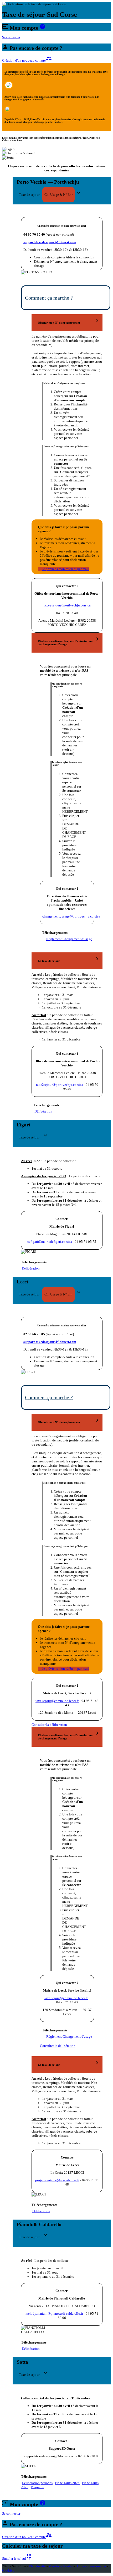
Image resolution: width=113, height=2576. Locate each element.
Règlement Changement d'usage (69, 939)
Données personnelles (91, 2566)
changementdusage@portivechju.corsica (71, 916)
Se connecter (11, 37)
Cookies (8, 2570)
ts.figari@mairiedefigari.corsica (50, 1242)
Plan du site (37, 2566)
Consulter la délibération (49, 1725)
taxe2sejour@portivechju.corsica (67, 605)
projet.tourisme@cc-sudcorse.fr (57, 2180)
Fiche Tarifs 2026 (67, 2483)
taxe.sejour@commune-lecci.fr (57, 1701)
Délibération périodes (37, 2483)
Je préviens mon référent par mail (65, 569)
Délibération (43, 1111)
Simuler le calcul (17, 2559)
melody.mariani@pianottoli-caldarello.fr (55, 2314)
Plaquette (37, 2487)
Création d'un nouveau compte (27, 60)
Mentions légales (61, 2566)
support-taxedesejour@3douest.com (50, 242)
